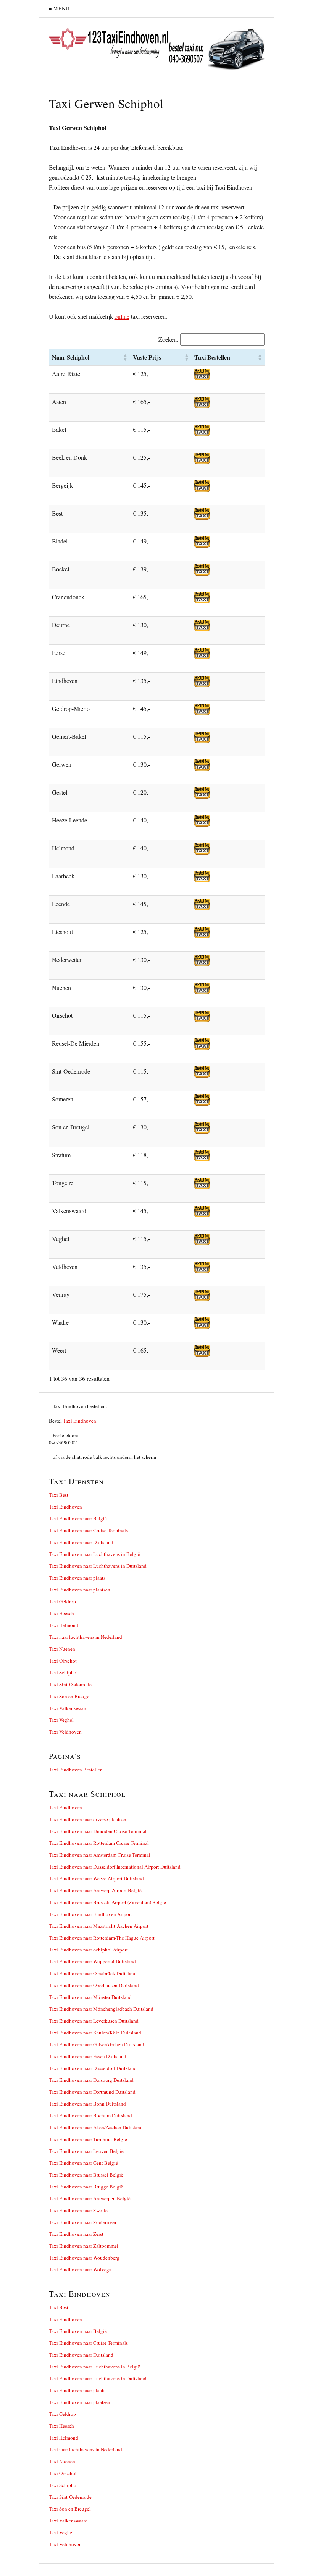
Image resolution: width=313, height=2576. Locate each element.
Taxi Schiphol (63, 1672)
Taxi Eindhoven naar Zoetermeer (83, 2222)
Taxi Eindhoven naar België (78, 1518)
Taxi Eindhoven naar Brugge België (86, 2187)
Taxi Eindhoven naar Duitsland (81, 1542)
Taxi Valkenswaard (68, 1708)
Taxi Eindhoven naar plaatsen (80, 1590)
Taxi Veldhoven (65, 1732)
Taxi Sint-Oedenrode (70, 1684)
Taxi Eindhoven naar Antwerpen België (90, 2198)
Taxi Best (59, 1495)
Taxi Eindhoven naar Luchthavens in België (94, 1554)
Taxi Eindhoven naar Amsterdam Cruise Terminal (100, 1855)
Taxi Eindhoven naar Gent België (83, 2163)
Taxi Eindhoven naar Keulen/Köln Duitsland (95, 2033)
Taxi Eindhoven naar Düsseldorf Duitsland (93, 2068)
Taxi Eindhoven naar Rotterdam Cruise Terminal (99, 1843)
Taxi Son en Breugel (70, 1696)
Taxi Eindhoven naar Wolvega (80, 2269)
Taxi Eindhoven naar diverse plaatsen (88, 1819)
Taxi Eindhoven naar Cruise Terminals (88, 1530)
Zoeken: (168, 339)
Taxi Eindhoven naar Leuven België (86, 2151)
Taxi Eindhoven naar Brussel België (86, 2175)
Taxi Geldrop (62, 1601)
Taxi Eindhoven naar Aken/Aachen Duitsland (96, 2127)
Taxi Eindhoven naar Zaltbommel (84, 2246)
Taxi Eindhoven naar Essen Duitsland (88, 2056)
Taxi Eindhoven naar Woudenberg (84, 2258)
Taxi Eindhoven (80, 1421)
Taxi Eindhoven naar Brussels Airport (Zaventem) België (107, 1902)
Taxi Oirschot (63, 1661)
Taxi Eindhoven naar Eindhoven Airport (90, 1914)
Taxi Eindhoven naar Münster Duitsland (90, 1997)
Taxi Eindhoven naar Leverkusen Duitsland (94, 2021)
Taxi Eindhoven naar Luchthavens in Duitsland (98, 1566)
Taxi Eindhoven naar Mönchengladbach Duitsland (101, 2009)
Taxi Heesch (61, 1613)
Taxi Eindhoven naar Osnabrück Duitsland (93, 1973)
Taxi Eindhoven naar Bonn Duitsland (87, 2104)
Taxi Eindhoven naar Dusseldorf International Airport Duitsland (115, 1867)
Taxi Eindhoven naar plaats (77, 1578)
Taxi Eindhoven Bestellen (76, 1770)
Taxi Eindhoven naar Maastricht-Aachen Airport (99, 1926)
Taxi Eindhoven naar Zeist (76, 2234)
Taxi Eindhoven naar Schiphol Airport (88, 1950)
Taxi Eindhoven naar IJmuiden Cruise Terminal (98, 1831)
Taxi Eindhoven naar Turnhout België (88, 2139)
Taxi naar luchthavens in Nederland (86, 1637)
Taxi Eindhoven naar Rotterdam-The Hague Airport (102, 1938)
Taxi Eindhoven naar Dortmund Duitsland (92, 2092)
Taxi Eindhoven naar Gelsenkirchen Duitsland (97, 2044)
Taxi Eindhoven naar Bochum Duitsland (90, 2115)
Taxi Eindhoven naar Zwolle (78, 2210)
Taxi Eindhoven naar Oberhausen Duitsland (94, 1985)
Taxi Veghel (61, 1720)
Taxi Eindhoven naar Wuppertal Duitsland (92, 1961)
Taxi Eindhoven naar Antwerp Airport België (95, 1890)
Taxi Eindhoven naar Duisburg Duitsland (91, 2080)
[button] (125, 357)
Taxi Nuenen (62, 1649)
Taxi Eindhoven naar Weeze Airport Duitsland (96, 1878)
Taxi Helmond (64, 1625)
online (122, 316)
